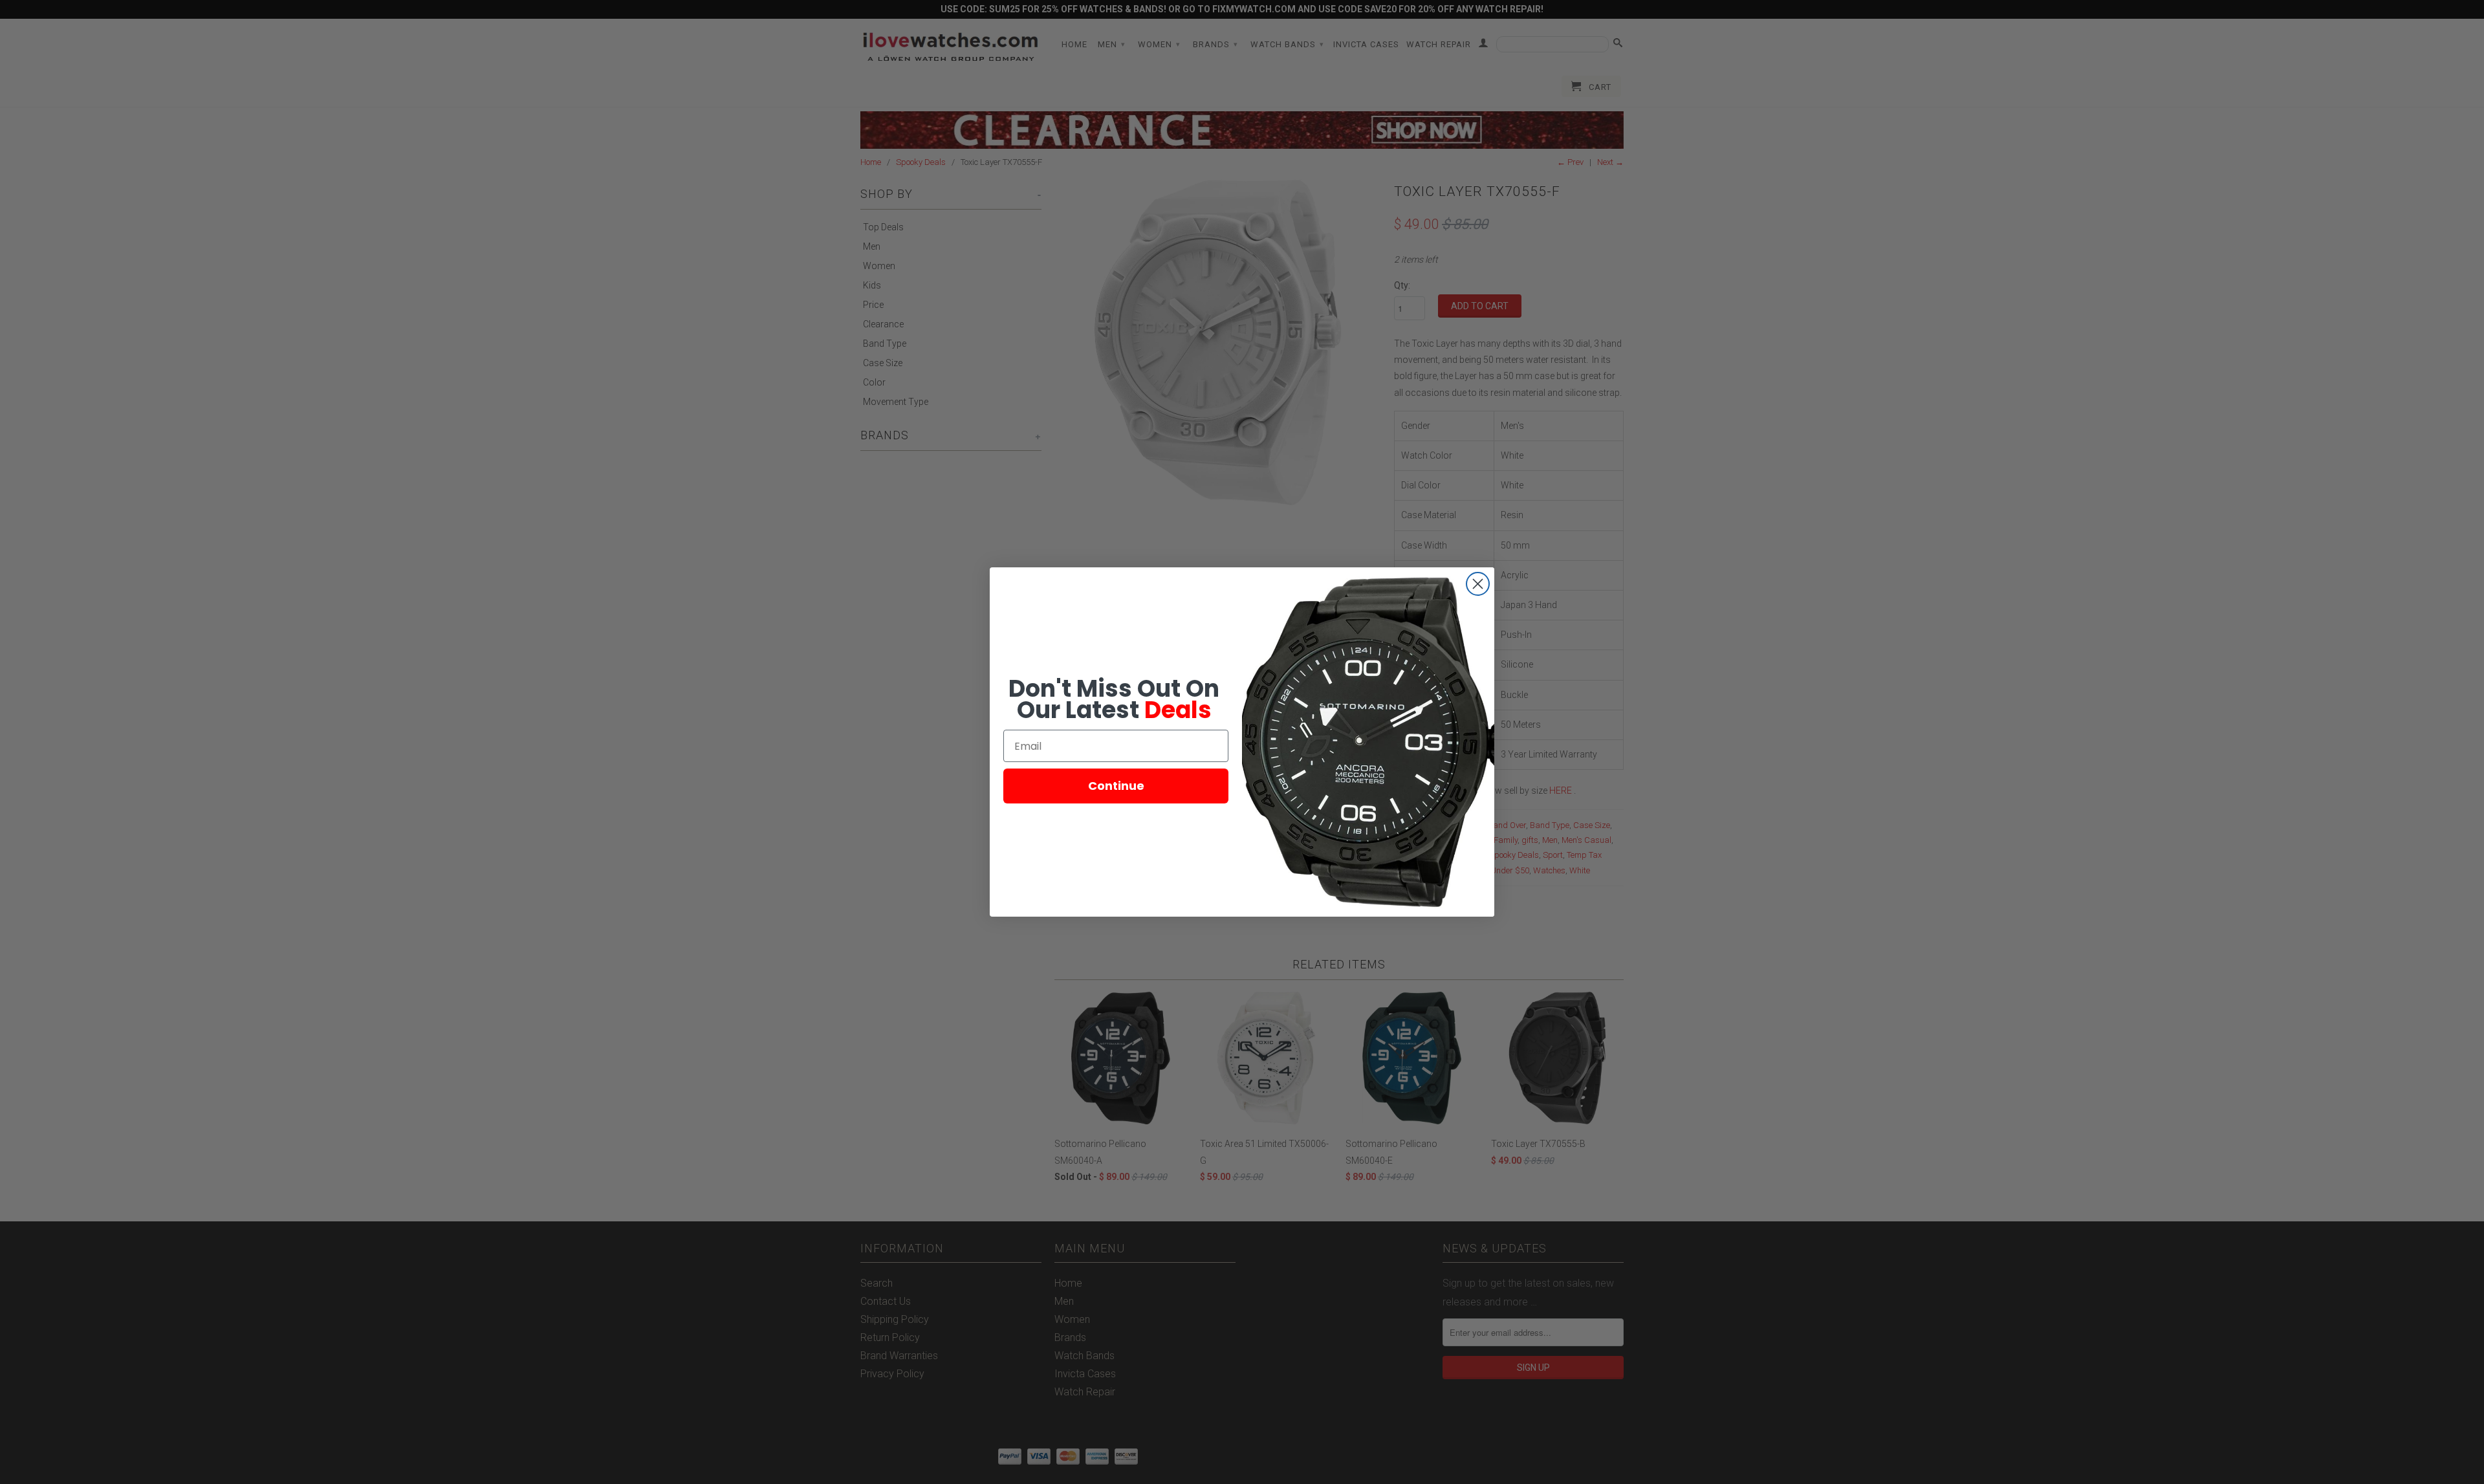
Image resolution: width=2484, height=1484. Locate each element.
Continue (1116, 786)
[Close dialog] (1478, 584)
